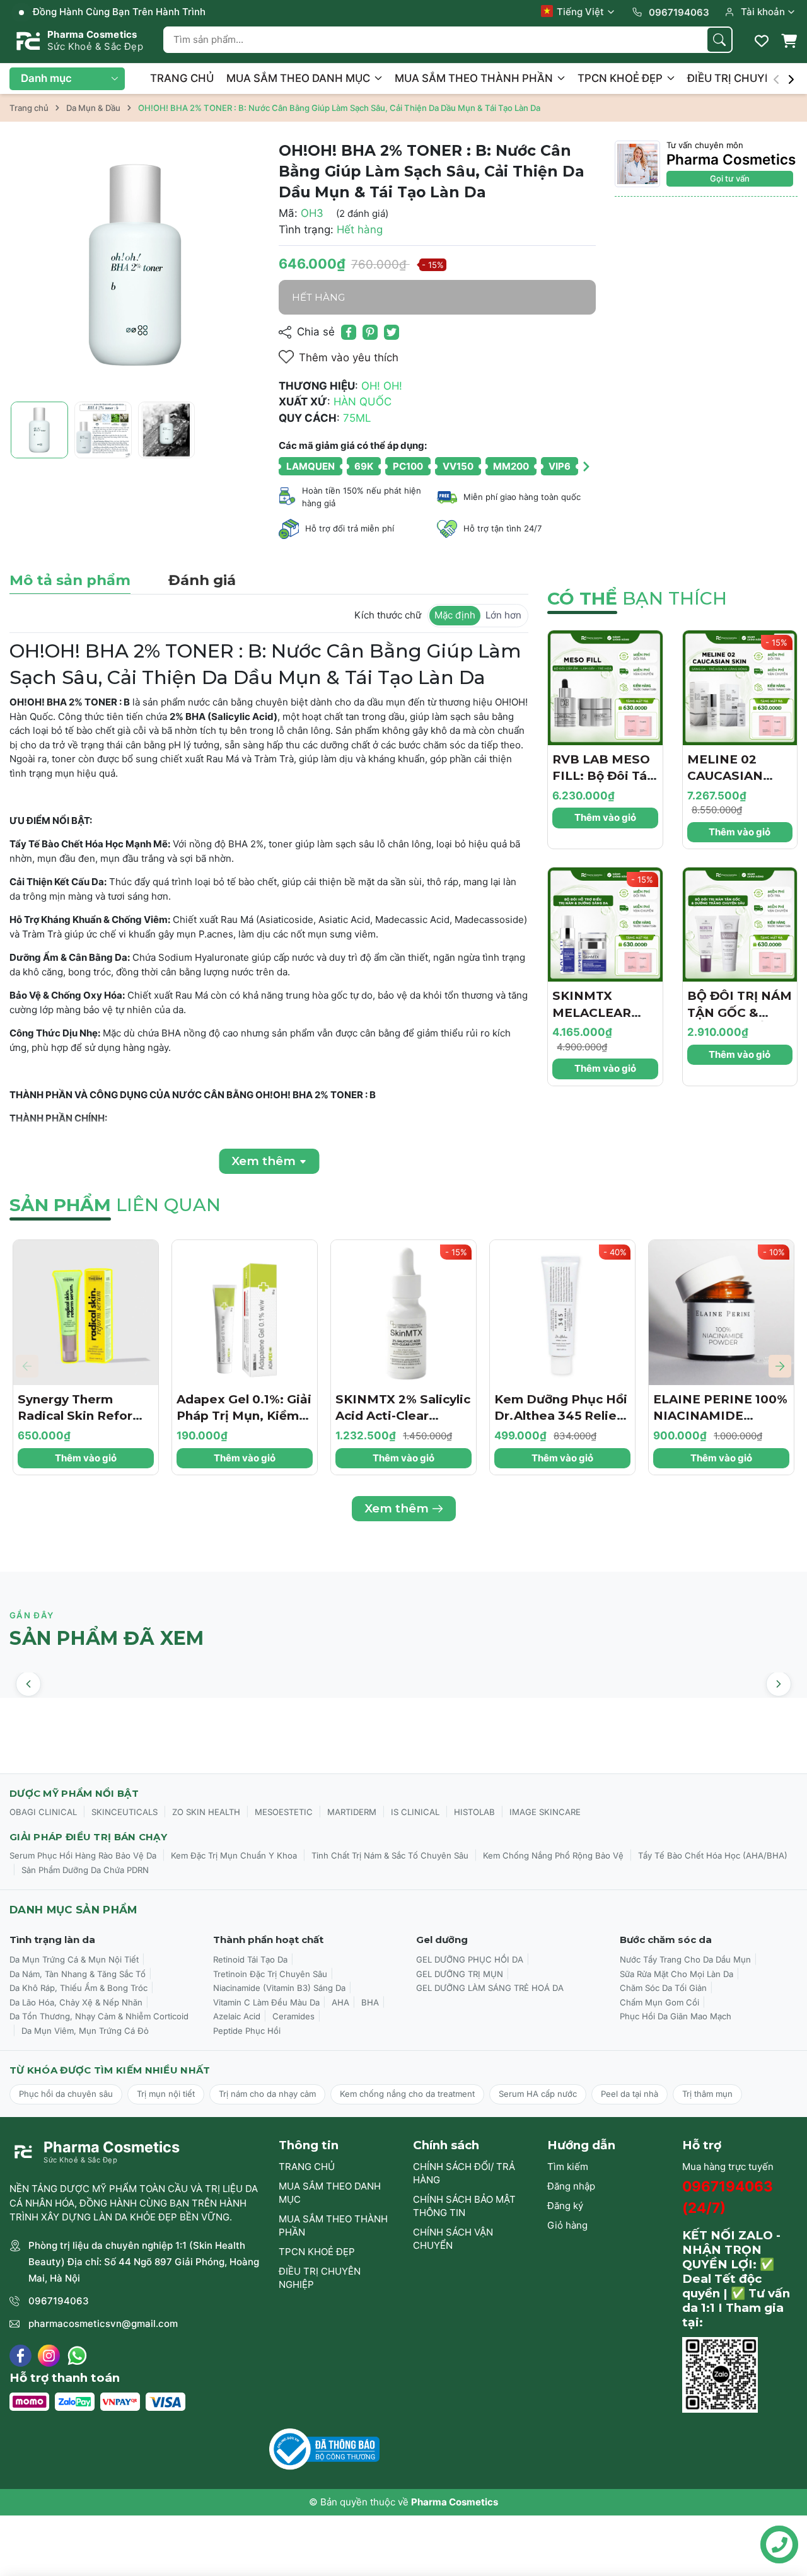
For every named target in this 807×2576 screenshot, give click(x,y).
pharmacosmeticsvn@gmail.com (103, 2324)
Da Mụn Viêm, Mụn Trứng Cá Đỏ (85, 2031)
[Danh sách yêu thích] (762, 41)
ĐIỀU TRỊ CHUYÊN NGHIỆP (320, 2278)
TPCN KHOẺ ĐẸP (621, 78)
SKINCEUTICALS (125, 1812)
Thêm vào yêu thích (349, 357)
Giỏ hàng (567, 2225)
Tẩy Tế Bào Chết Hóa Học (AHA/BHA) (713, 1855)
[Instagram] (49, 2356)
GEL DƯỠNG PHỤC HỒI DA (470, 1959)
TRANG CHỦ (182, 78)
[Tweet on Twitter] (392, 332)
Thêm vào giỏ (605, 817)
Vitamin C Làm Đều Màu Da (266, 2002)
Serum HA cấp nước (538, 2094)
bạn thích (637, 598)
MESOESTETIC (284, 1812)
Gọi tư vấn (730, 178)
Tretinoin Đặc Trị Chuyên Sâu (270, 1974)
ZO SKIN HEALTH (206, 1812)
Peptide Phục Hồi (247, 2031)
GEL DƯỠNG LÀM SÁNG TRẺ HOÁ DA (490, 1988)
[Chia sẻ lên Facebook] (349, 332)
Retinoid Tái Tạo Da (250, 1959)
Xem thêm (397, 1508)
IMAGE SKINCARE (545, 1812)
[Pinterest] (370, 332)
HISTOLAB (474, 1812)
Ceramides (293, 2016)
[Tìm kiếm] (719, 40)
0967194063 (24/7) (728, 2197)
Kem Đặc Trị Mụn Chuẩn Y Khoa (234, 1855)
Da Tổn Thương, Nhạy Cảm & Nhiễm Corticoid (99, 2016)
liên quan (115, 1205)
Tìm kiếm (568, 2167)
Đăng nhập (571, 2186)
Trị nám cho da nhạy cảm (267, 2094)
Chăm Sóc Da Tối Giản (663, 1988)
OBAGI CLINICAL (43, 1812)
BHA (370, 2002)
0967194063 (59, 2301)
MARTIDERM (352, 1812)
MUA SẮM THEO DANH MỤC (299, 78)
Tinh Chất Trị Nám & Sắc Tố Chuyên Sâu (390, 1855)
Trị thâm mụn (707, 2094)
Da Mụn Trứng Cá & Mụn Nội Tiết (74, 1959)
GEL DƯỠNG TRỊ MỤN (460, 1974)
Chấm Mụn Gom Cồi (659, 2002)
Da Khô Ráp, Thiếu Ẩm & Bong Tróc (78, 1988)
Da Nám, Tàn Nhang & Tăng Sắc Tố (78, 1974)
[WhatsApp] (77, 2356)
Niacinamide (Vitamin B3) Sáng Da (279, 1988)
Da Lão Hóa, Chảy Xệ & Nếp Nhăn (76, 2002)
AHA (340, 2002)
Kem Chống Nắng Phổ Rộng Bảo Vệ (553, 1855)
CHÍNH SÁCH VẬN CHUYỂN (453, 2239)
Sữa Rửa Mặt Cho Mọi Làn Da (676, 1974)
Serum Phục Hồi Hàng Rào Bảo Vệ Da (83, 1855)
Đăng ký (565, 2206)
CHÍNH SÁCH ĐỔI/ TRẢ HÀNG (464, 2173)
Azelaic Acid (237, 2016)
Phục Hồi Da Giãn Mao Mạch (676, 2016)
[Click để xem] (135, 266)
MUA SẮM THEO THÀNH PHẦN (475, 78)
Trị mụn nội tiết (166, 2094)
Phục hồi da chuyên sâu (66, 2094)
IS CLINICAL (415, 1812)
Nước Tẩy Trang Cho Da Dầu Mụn (685, 1959)
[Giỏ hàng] (789, 41)
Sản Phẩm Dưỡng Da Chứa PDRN (85, 1870)
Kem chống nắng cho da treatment (407, 2094)
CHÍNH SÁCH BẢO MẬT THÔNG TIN (464, 2206)
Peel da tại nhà (630, 2094)
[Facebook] (20, 2356)
